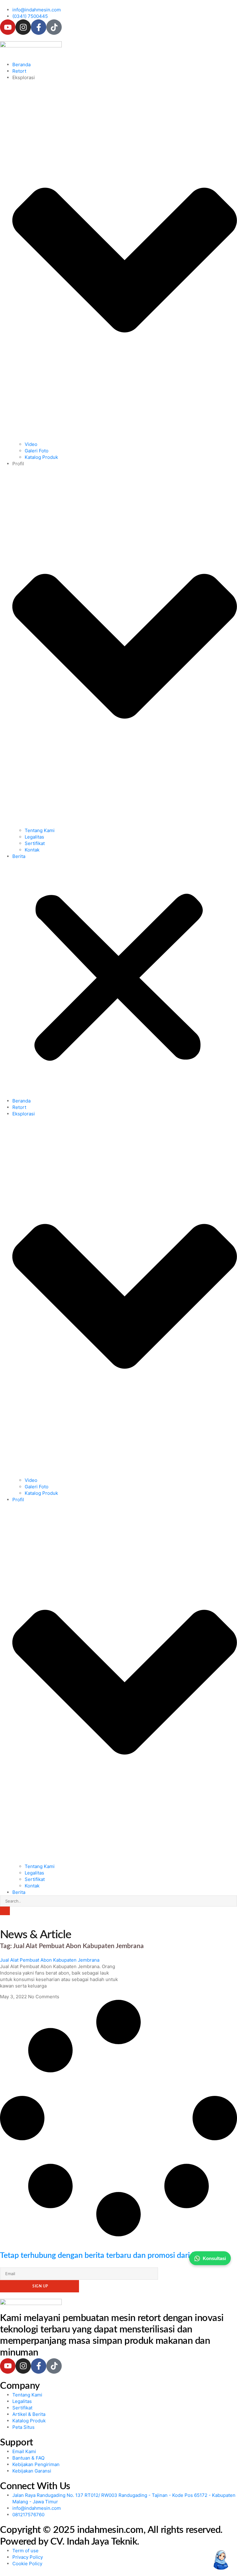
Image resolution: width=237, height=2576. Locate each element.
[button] (118, 979)
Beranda (21, 65)
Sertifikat (35, 843)
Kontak (32, 850)
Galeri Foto (37, 451)
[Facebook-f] (39, 27)
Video (31, 444)
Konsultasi (214, 2258)
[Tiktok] (54, 27)
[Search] (5, 1911)
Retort (19, 71)
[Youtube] (8, 27)
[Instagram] (23, 27)
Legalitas (34, 837)
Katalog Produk (41, 457)
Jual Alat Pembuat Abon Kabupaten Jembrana (50, 1960)
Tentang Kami (40, 830)
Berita (19, 856)
